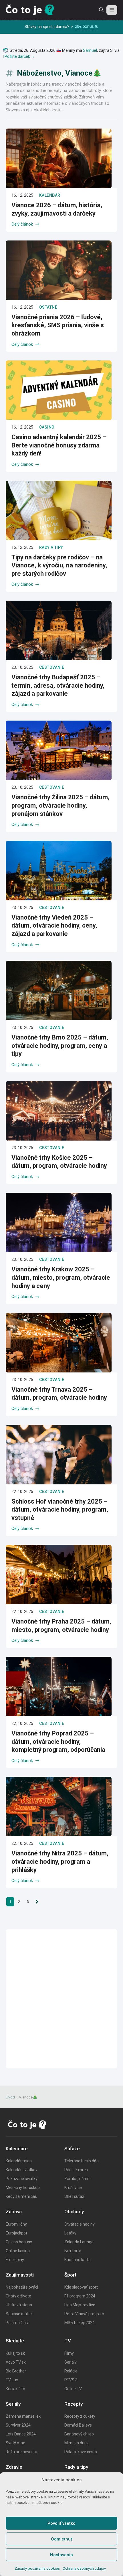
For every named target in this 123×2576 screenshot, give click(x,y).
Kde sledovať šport (81, 2287)
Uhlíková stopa (19, 2305)
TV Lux (12, 2380)
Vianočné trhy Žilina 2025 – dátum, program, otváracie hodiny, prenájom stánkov (60, 805)
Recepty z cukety (80, 2416)
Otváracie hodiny (80, 2224)
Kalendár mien (19, 2161)
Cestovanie (52, 667)
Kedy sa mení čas (21, 2196)
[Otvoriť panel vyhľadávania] (101, 10)
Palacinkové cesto (81, 2452)
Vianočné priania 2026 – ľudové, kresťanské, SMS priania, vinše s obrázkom (58, 325)
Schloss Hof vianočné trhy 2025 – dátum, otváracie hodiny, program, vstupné (60, 1510)
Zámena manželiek (23, 2416)
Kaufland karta (78, 2260)
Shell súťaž (74, 2196)
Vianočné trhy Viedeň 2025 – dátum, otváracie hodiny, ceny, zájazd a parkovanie (54, 926)
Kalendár (50, 195)
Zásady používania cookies (37, 2568)
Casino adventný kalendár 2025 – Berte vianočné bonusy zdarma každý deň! (59, 445)
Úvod (10, 2097)
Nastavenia (61, 2555)
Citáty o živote (18, 2296)
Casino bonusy (19, 2242)
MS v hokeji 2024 (80, 2323)
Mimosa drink (77, 2443)
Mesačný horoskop (23, 2188)
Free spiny (15, 2260)
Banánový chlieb (79, 2434)
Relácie (71, 2371)
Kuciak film (15, 2389)
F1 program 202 (79, 2296)
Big (9, 2371)
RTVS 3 (71, 2380)
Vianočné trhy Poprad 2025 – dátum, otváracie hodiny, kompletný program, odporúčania (58, 1741)
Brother (19, 2371)
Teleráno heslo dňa (82, 2161)
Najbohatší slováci (22, 2287)
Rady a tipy (51, 547)
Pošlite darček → (20, 56)
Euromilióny (16, 2224)
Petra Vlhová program (84, 2314)
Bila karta (73, 2251)
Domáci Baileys (78, 2425)
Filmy (69, 2353)
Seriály (71, 2362)
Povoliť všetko (61, 2523)
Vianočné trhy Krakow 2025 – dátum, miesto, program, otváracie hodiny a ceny (61, 1277)
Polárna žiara (18, 2323)
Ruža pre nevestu (21, 2452)
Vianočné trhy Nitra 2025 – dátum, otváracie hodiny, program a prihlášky (60, 1861)
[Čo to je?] (30, 10)
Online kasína (18, 2251)
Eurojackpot (16, 2233)
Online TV (73, 2389)
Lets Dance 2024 (21, 2434)
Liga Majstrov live (80, 2305)
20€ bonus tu (87, 26)
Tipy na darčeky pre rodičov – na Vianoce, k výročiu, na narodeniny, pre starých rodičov (59, 565)
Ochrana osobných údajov (84, 2568)
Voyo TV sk (16, 2362)
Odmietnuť (61, 2539)
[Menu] (112, 10)
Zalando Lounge (79, 2242)
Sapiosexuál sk (19, 2314)
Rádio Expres (76, 2170)
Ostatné (48, 307)
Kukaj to (13, 2353)
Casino (47, 427)
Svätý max (15, 2443)
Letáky (70, 2233)
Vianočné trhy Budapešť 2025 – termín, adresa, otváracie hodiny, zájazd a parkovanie (58, 685)
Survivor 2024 (18, 2425)
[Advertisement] (61, 1999)
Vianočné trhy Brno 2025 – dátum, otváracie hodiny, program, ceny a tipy (60, 1046)
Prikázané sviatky (22, 2179)
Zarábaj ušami (77, 2179)
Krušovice (73, 2188)
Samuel (90, 50)
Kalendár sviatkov (22, 2170)
